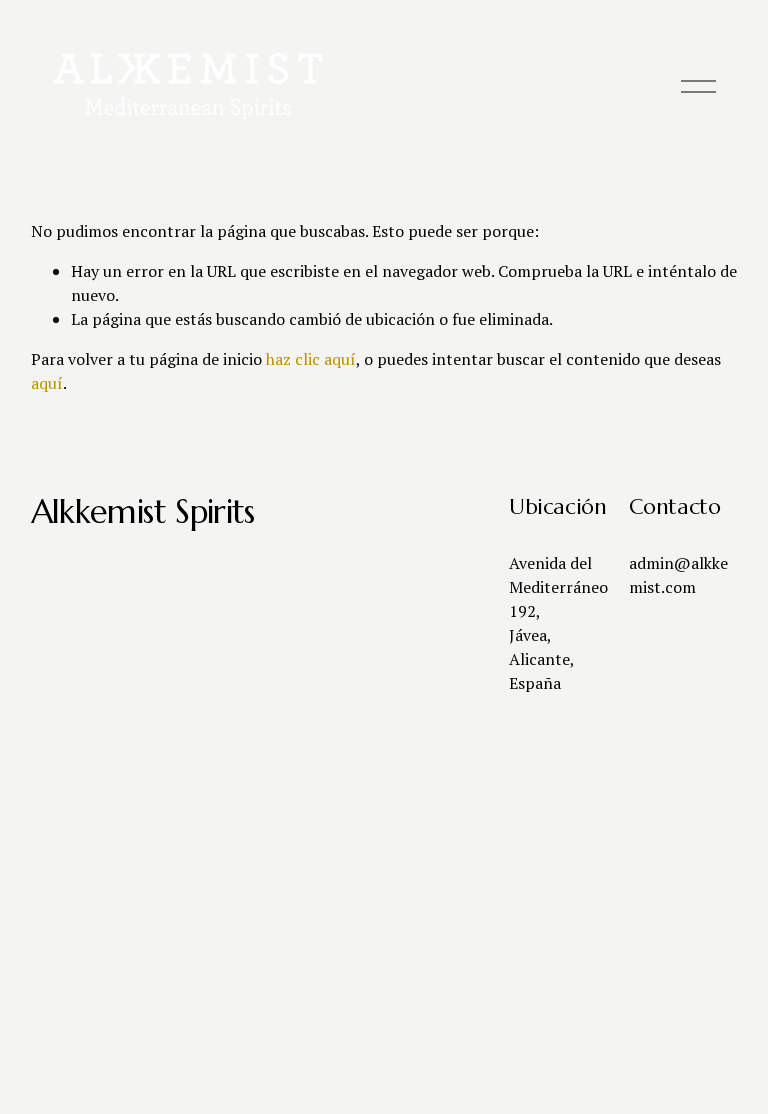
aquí (47, 383)
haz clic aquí (311, 359)
